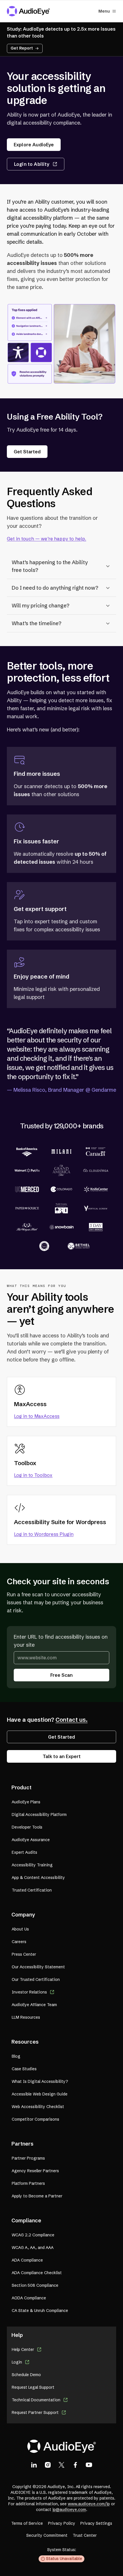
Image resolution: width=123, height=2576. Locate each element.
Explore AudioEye (34, 145)
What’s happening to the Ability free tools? (50, 566)
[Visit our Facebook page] (75, 2465)
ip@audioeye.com (69, 2510)
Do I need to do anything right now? (55, 588)
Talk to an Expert (62, 1756)
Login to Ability (32, 164)
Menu (104, 11)
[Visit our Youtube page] (89, 2465)
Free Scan (61, 1675)
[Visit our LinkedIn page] (34, 2465)
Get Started (27, 452)
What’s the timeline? (36, 623)
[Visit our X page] (61, 2465)
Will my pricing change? (40, 606)
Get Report (22, 48)
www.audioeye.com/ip (89, 2504)
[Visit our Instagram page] (48, 2465)
